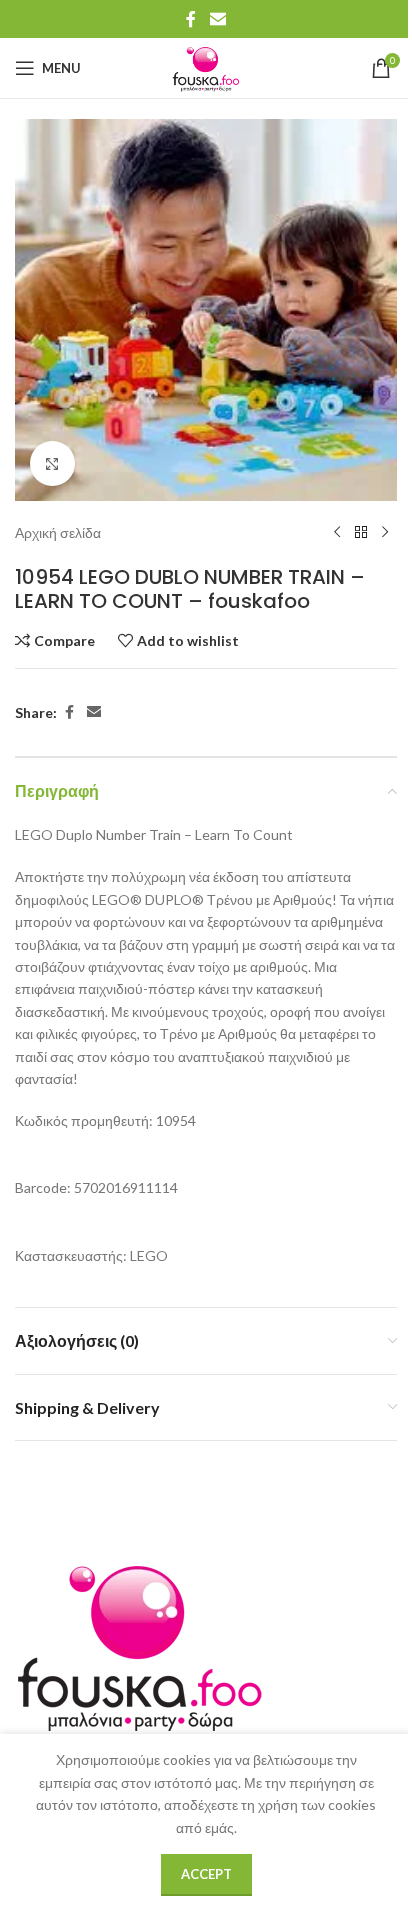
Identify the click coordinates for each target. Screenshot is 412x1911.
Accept (206, 1874)
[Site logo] (206, 66)
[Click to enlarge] (52, 463)
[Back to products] (361, 533)
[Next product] (385, 533)
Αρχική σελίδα (58, 532)
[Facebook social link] (191, 19)
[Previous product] (337, 533)
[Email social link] (217, 19)
